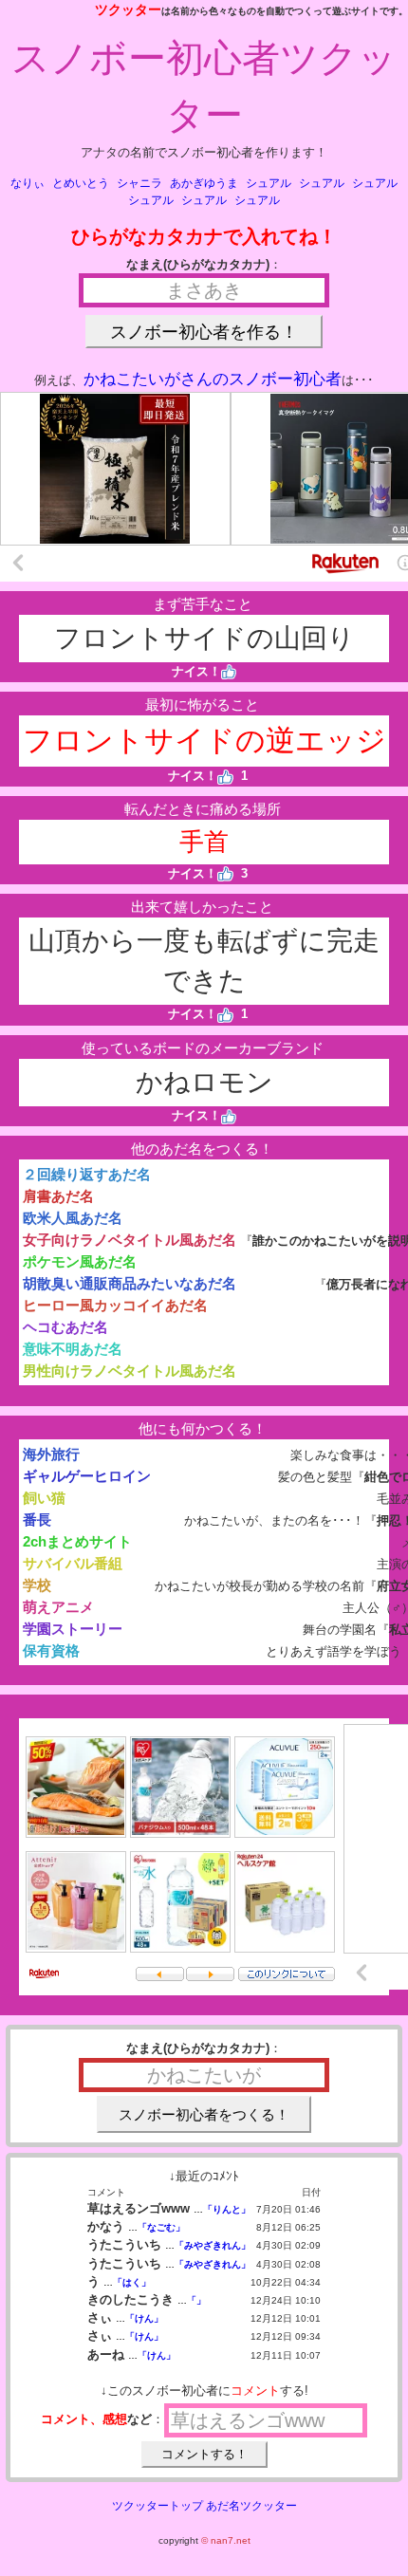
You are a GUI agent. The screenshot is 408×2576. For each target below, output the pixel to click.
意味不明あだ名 (73, 1349)
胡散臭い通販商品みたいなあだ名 (130, 1283)
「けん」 (144, 2318)
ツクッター (128, 9)
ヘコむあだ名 (65, 1327)
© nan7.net (226, 2540)
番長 (37, 1520)
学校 (37, 1585)
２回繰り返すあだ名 (87, 1174)
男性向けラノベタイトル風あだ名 (130, 1371)
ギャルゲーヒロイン (87, 1476)
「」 (196, 2300)
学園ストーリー (73, 1629)
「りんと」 (227, 2209)
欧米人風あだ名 (73, 1218)
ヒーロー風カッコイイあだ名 (115, 1305)
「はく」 (132, 2282)
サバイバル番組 (73, 1563)
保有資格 (51, 1650)
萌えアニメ (58, 1607)
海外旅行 (51, 1454)
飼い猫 (44, 1498)
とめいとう (81, 183)
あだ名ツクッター (251, 2506)
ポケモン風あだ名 (80, 1261)
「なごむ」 (161, 2227)
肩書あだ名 (58, 1196)
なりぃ (28, 183)
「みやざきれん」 (213, 2245)
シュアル (269, 183)
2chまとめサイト (77, 1541)
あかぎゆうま (204, 183)
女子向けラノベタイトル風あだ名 (130, 1240)
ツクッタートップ (158, 2506)
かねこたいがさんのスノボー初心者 (213, 379)
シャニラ (139, 183)
